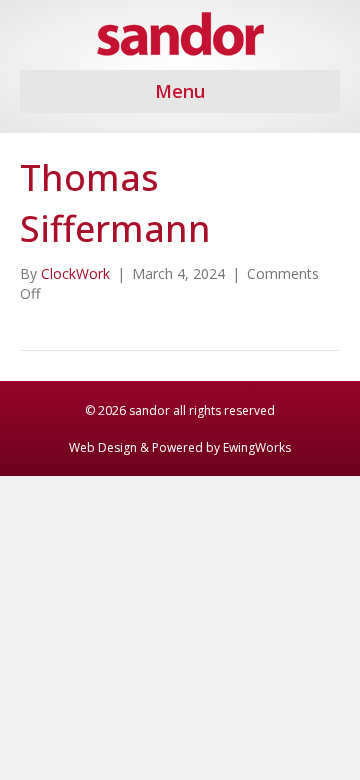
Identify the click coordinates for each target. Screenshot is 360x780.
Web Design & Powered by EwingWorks (180, 447)
